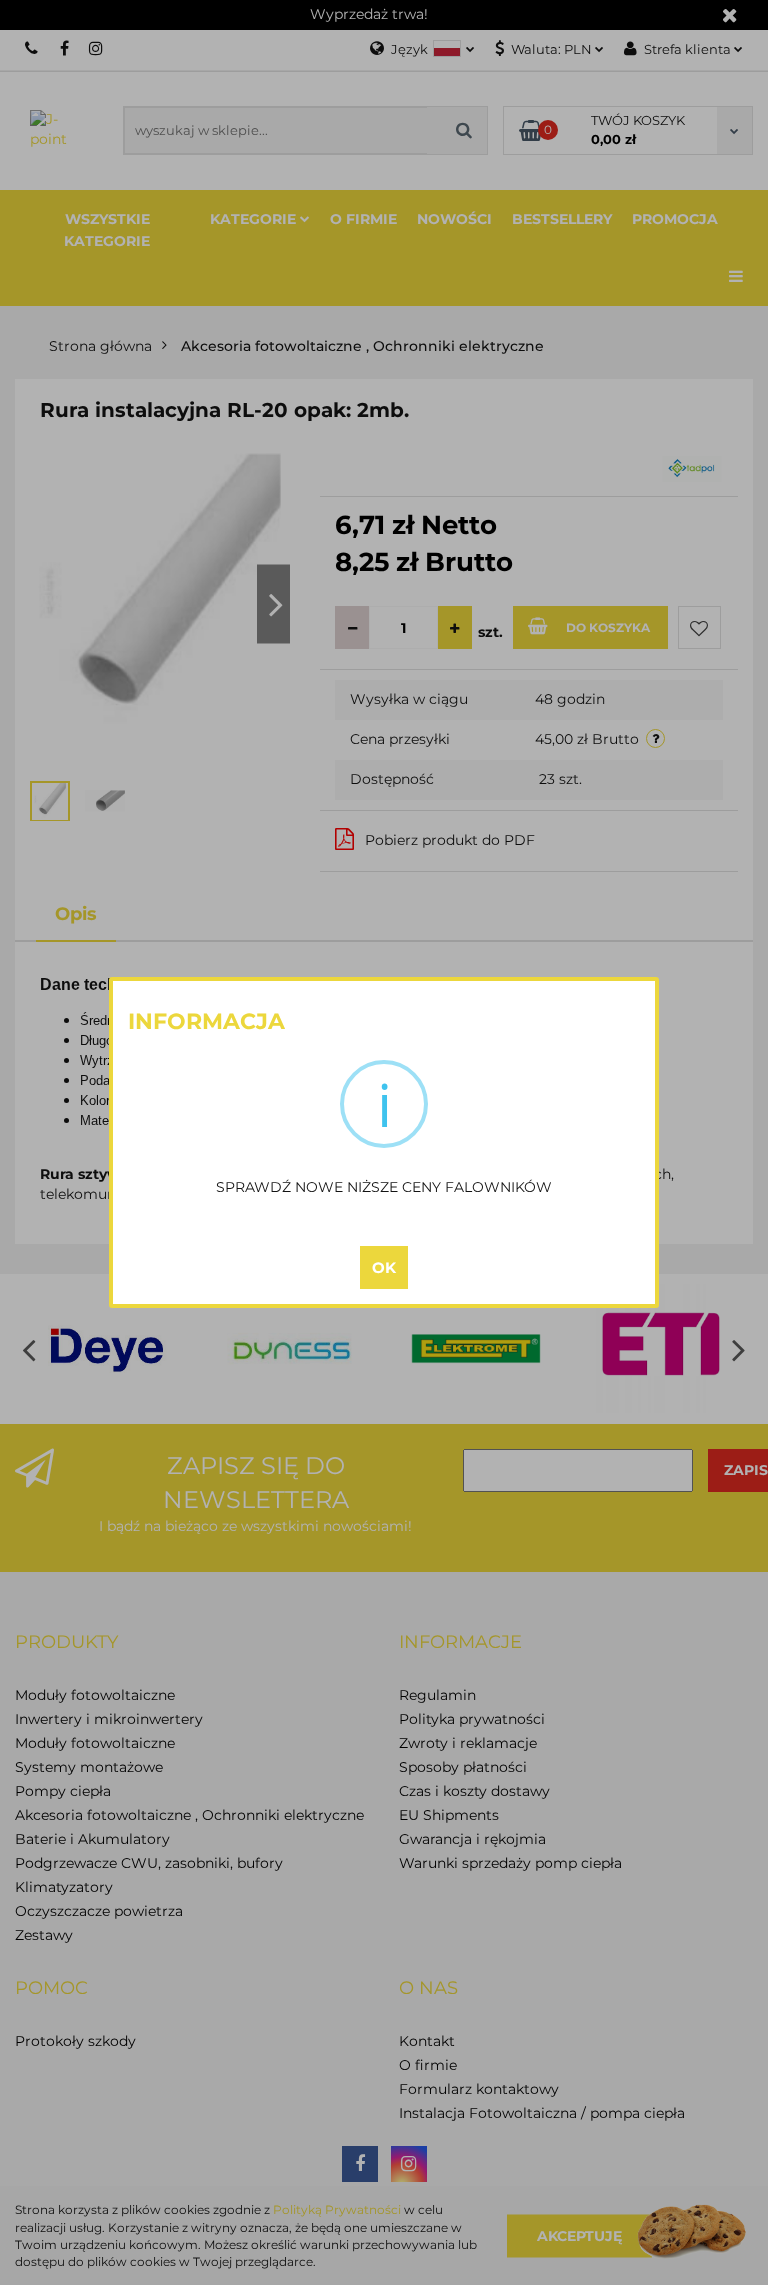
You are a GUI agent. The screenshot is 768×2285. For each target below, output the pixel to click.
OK (384, 1267)
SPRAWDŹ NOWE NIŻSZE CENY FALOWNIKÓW (384, 1187)
